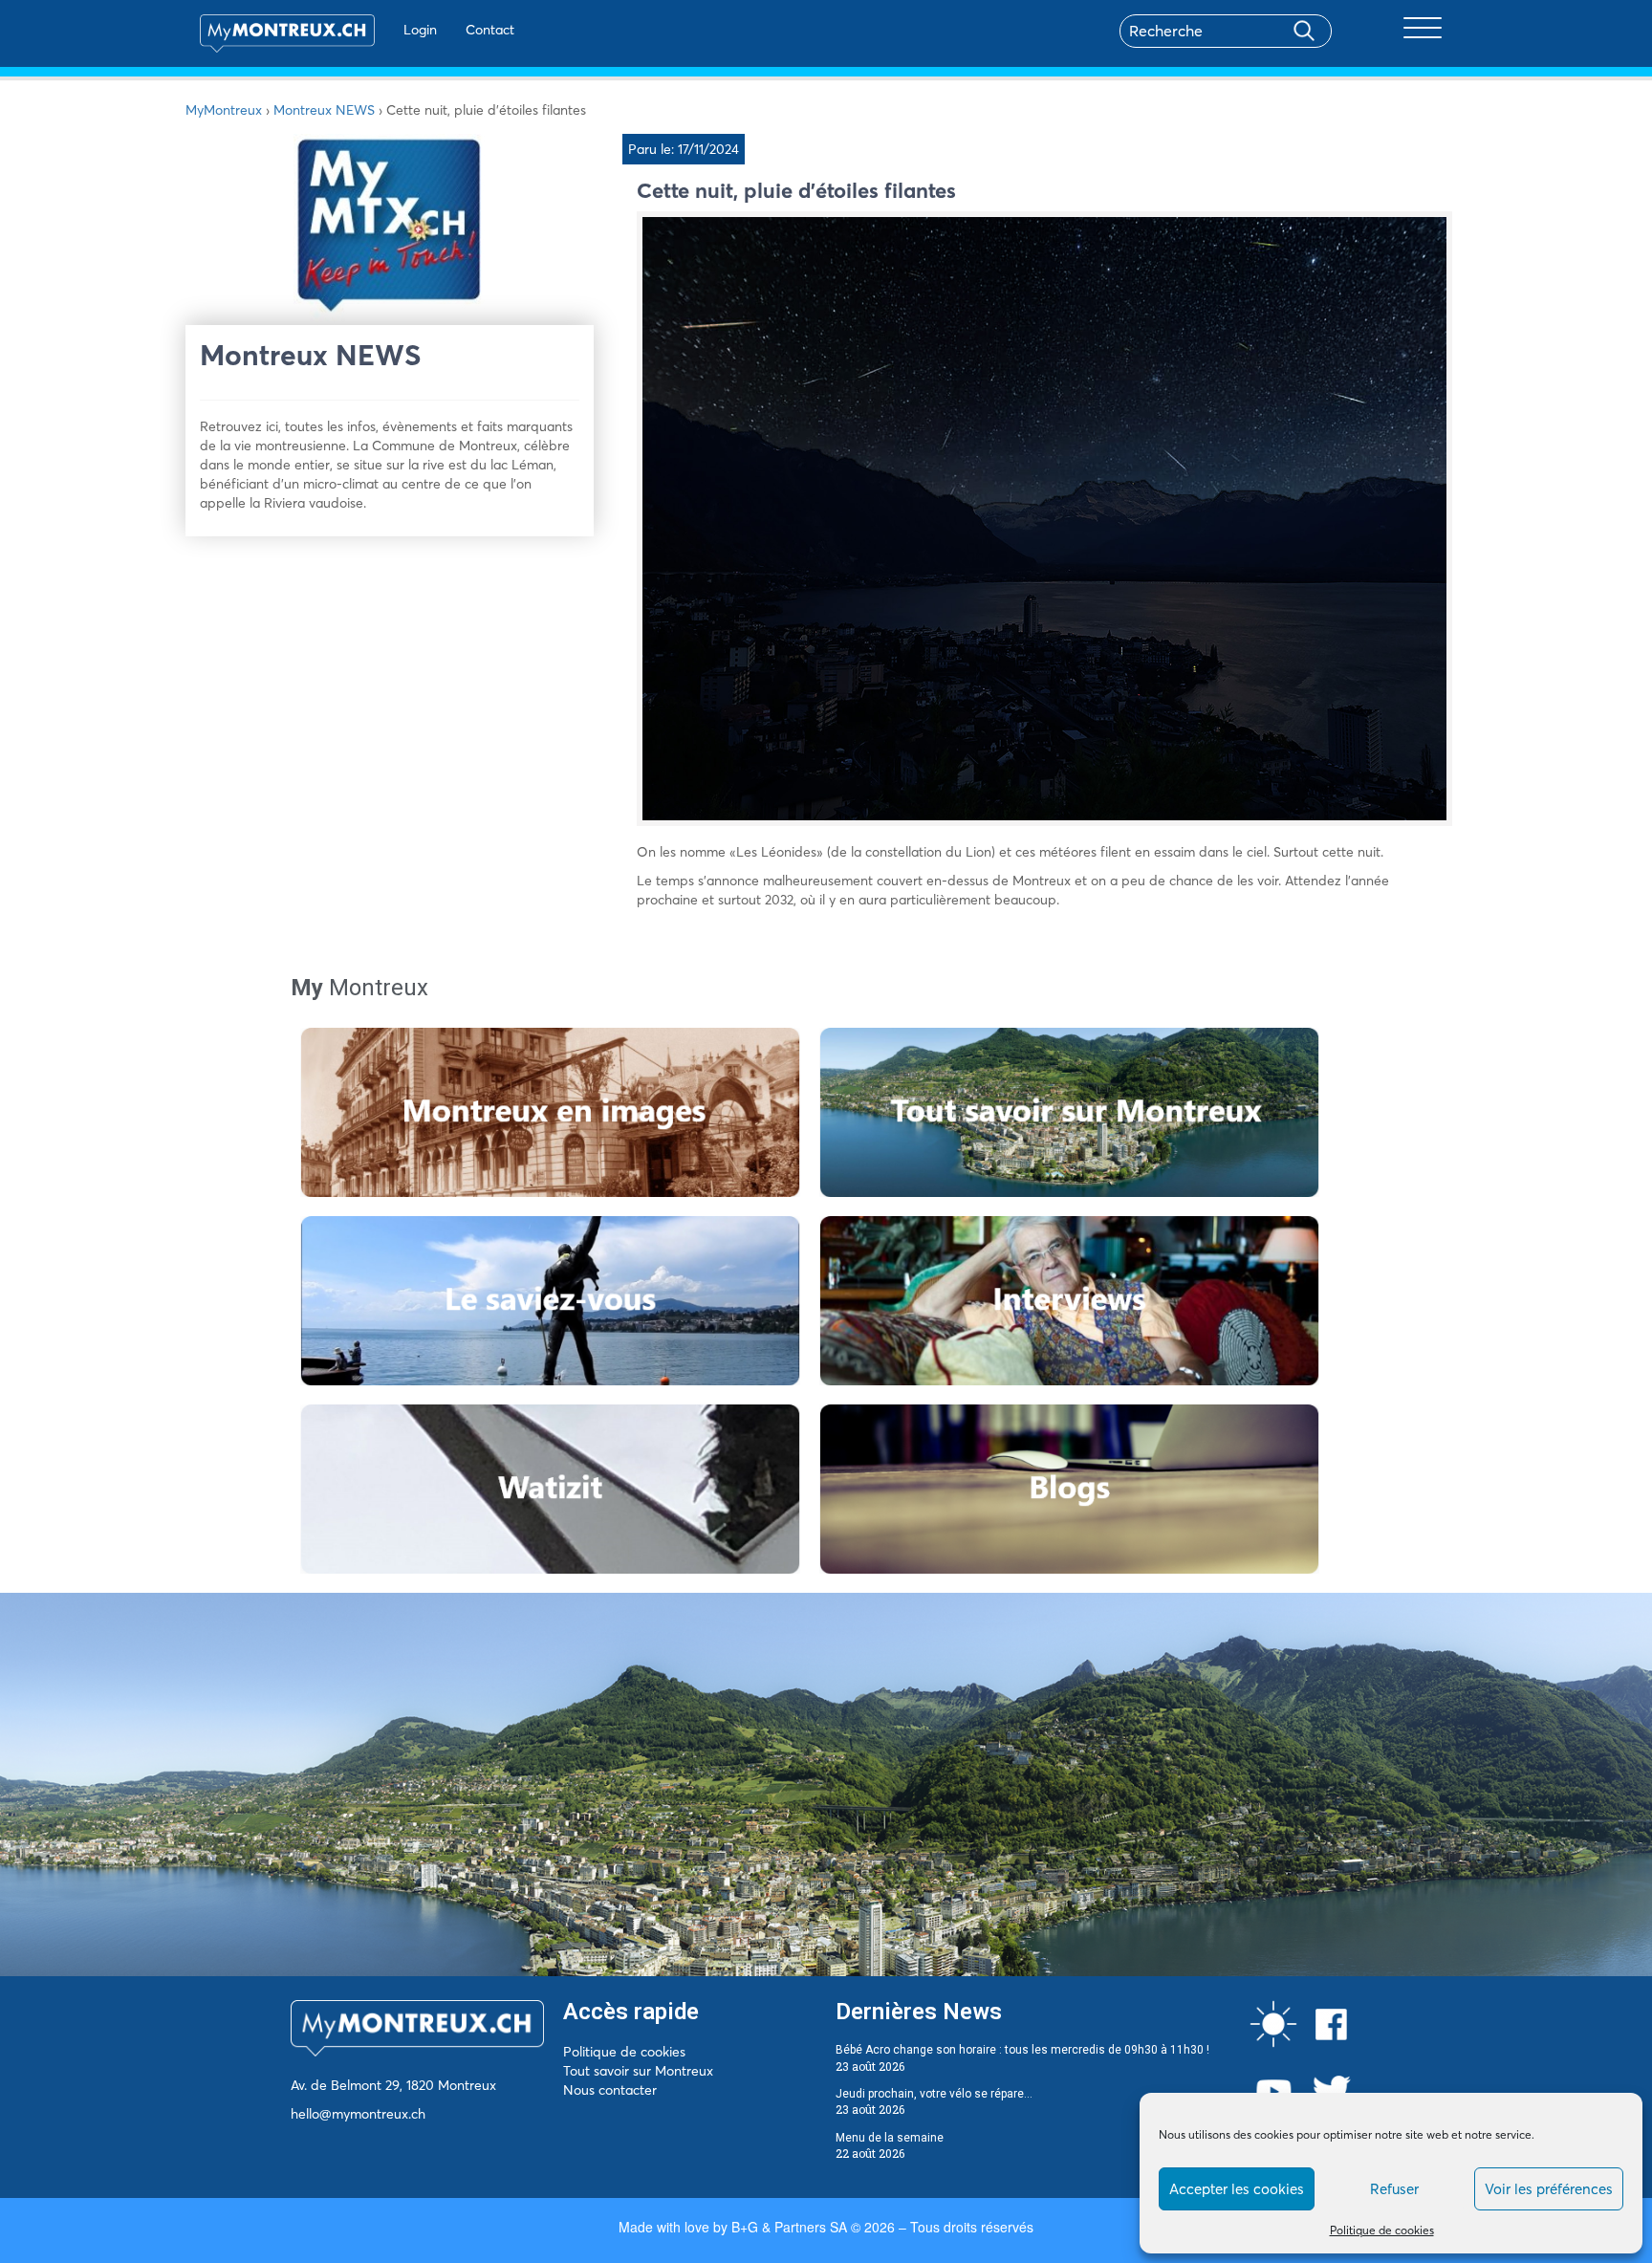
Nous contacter (610, 2090)
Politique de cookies (1382, 2230)
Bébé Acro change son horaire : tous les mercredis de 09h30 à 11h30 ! (1022, 2050)
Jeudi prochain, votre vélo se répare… (934, 2094)
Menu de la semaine (890, 2138)
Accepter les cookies (1237, 2189)
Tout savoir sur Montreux (638, 2071)
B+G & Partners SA (789, 2227)
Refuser (1394, 2189)
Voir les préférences (1549, 2189)
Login (420, 30)
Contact (490, 30)
